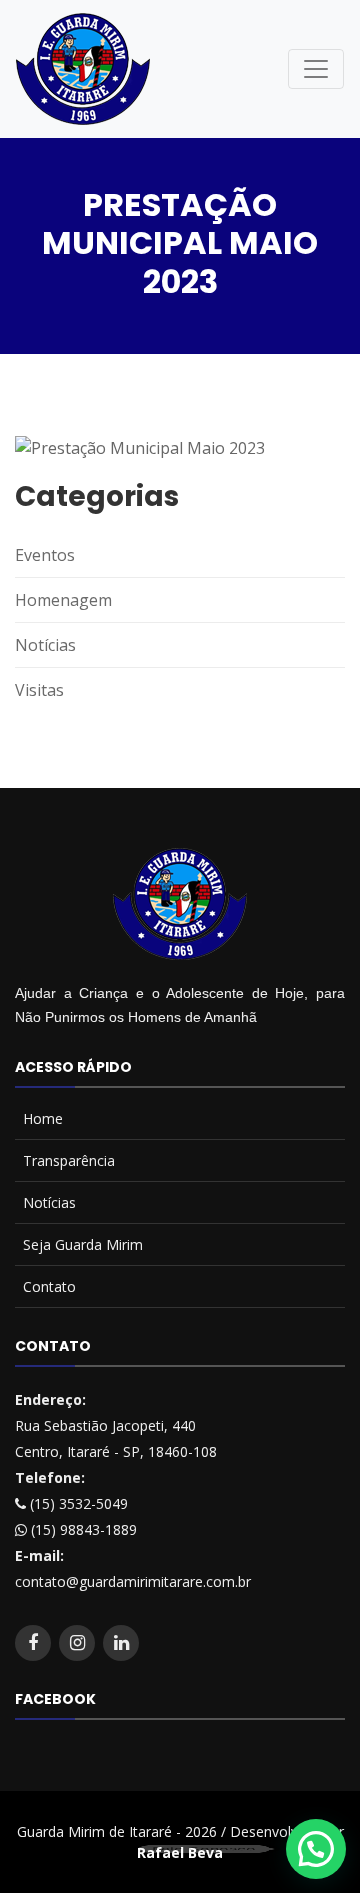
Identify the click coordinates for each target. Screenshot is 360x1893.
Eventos (45, 555)
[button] (316, 1849)
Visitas (39, 690)
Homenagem (63, 600)
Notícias (45, 645)
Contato (49, 1286)
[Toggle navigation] (316, 69)
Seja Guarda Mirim (83, 1244)
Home (43, 1118)
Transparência (69, 1160)
